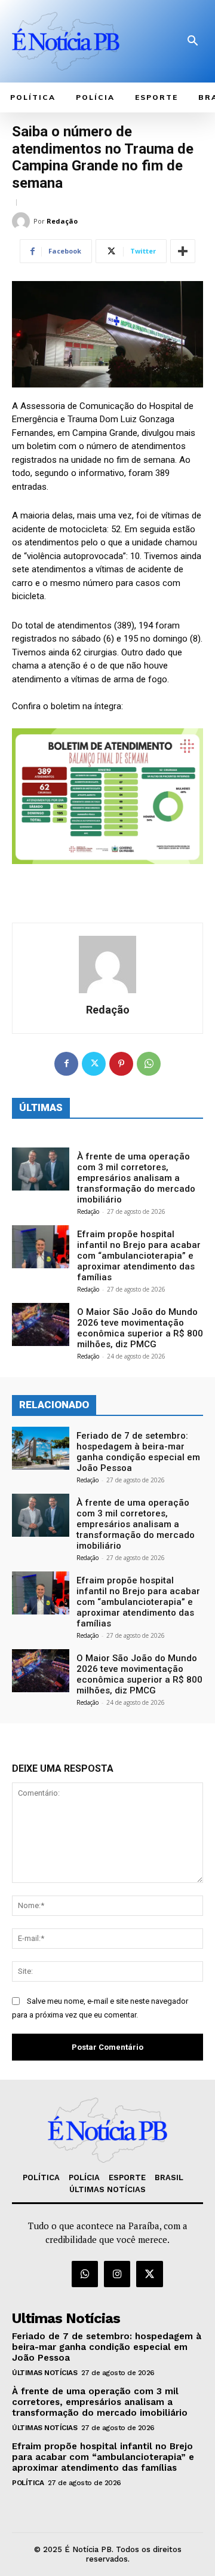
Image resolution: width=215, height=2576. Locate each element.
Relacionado (54, 1405)
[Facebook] (66, 1064)
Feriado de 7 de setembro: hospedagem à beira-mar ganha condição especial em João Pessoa (138, 1452)
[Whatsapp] (85, 2274)
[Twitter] (94, 1064)
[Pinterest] (121, 1064)
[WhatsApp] (149, 1064)
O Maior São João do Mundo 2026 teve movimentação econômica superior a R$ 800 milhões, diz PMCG (140, 1328)
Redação (62, 221)
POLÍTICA (28, 2483)
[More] (183, 251)
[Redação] (23, 221)
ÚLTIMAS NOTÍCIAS (44, 2373)
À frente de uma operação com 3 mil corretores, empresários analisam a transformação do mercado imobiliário (136, 1178)
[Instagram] (117, 2274)
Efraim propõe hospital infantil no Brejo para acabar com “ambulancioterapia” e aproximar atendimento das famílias (139, 1256)
